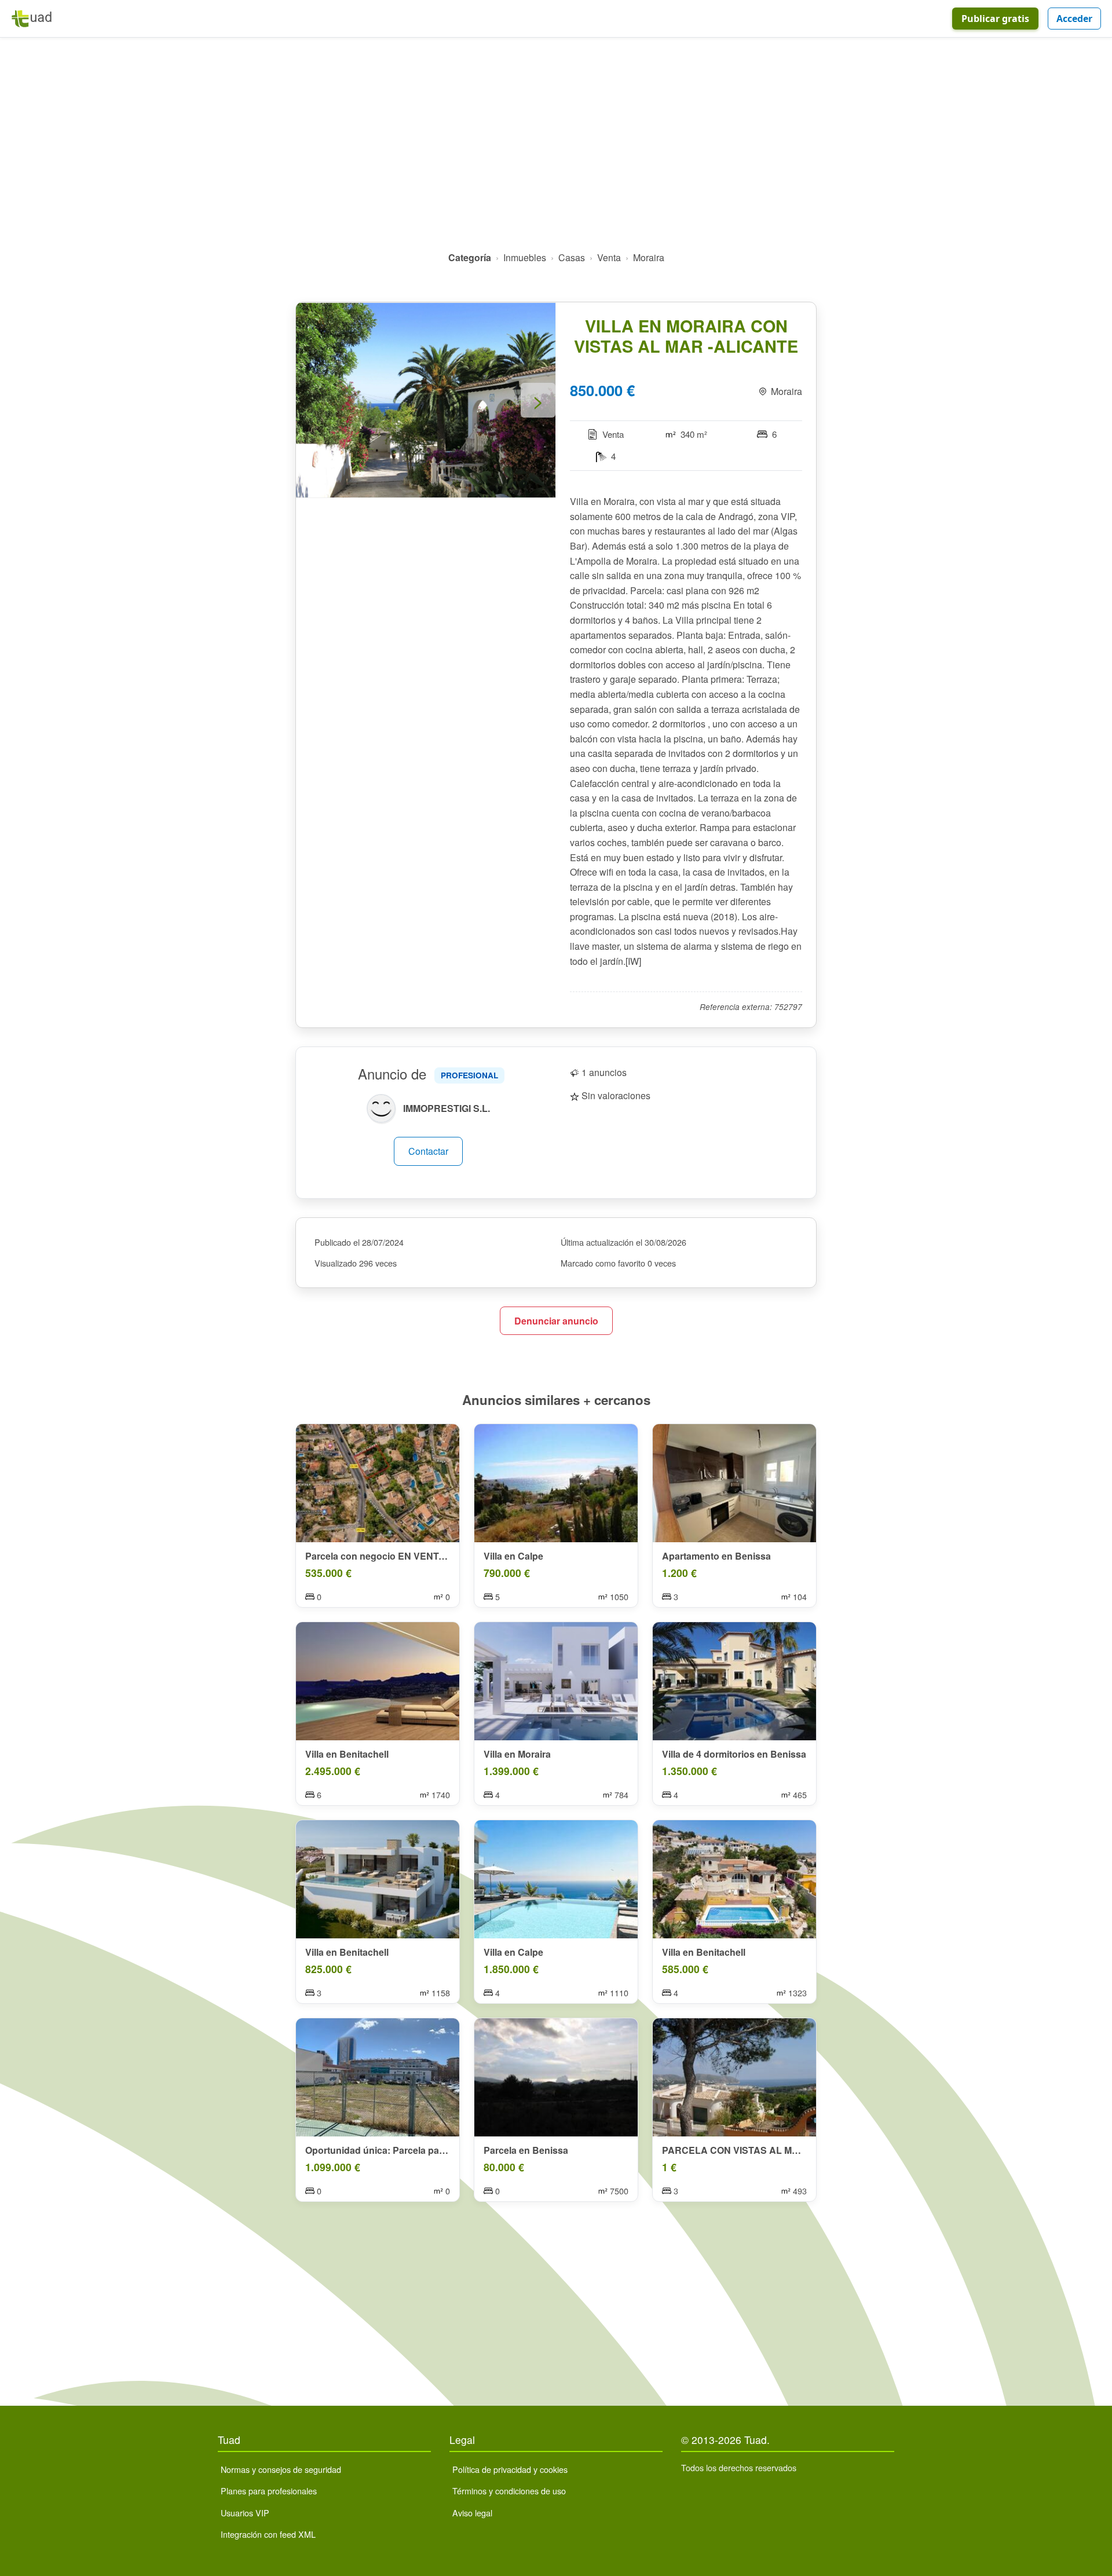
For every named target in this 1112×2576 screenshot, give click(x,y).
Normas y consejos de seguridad (281, 2469)
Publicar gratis (995, 19)
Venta (609, 257)
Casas (572, 257)
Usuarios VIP (245, 2513)
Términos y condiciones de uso (509, 2491)
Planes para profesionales (269, 2491)
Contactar (428, 1151)
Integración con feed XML (268, 2534)
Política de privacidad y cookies (510, 2469)
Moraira (649, 257)
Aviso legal (472, 2513)
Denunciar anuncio (556, 1321)
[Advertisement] (556, 149)
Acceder (1074, 19)
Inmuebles (525, 257)
